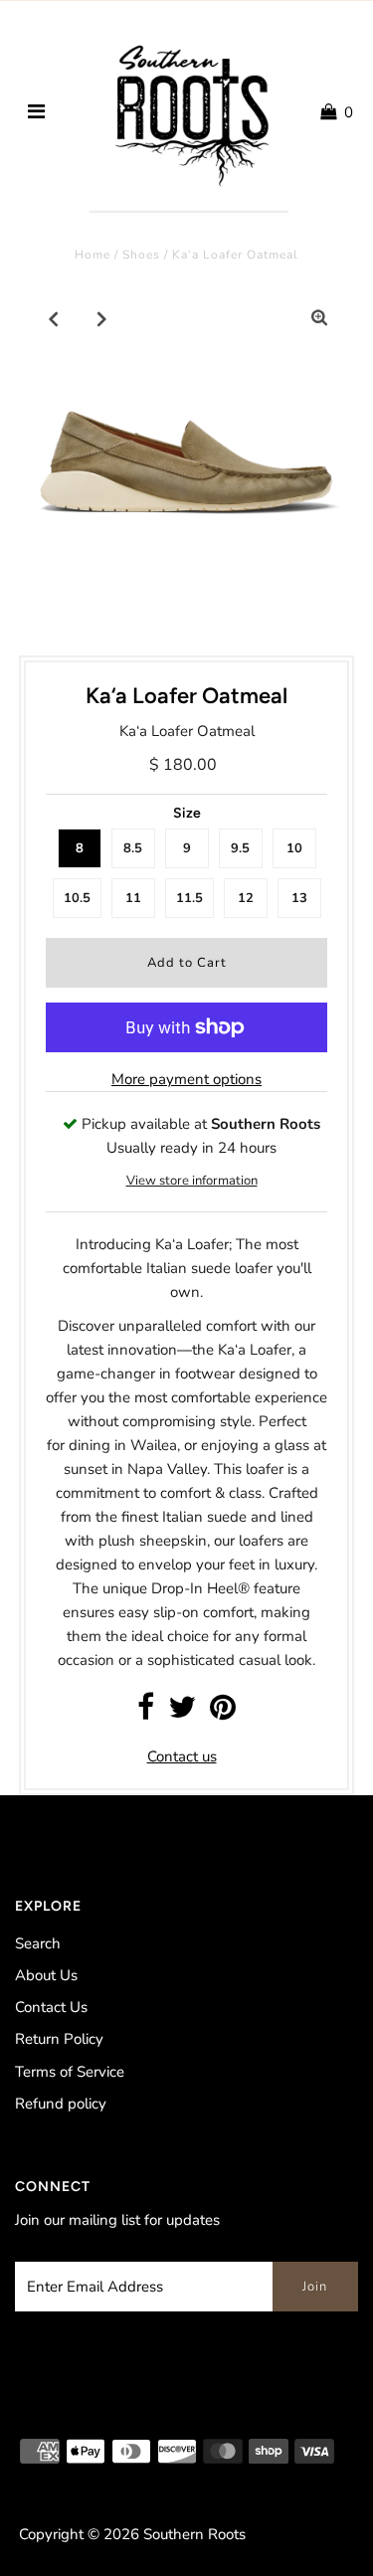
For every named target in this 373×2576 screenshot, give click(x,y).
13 (299, 898)
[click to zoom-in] (319, 318)
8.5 (133, 848)
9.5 (240, 848)
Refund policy (61, 2104)
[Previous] (54, 318)
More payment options (186, 1079)
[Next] (102, 318)
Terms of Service (70, 2072)
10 (294, 848)
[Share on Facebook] (146, 1713)
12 (246, 898)
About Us (46, 1975)
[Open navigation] (36, 112)
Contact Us (51, 2007)
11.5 (189, 898)
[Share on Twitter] (182, 1713)
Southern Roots (194, 2534)
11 (133, 898)
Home (93, 255)
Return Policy (59, 2039)
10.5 (77, 898)
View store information (192, 1181)
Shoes (141, 255)
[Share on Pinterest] (223, 1713)
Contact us (182, 1756)
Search (38, 1943)
